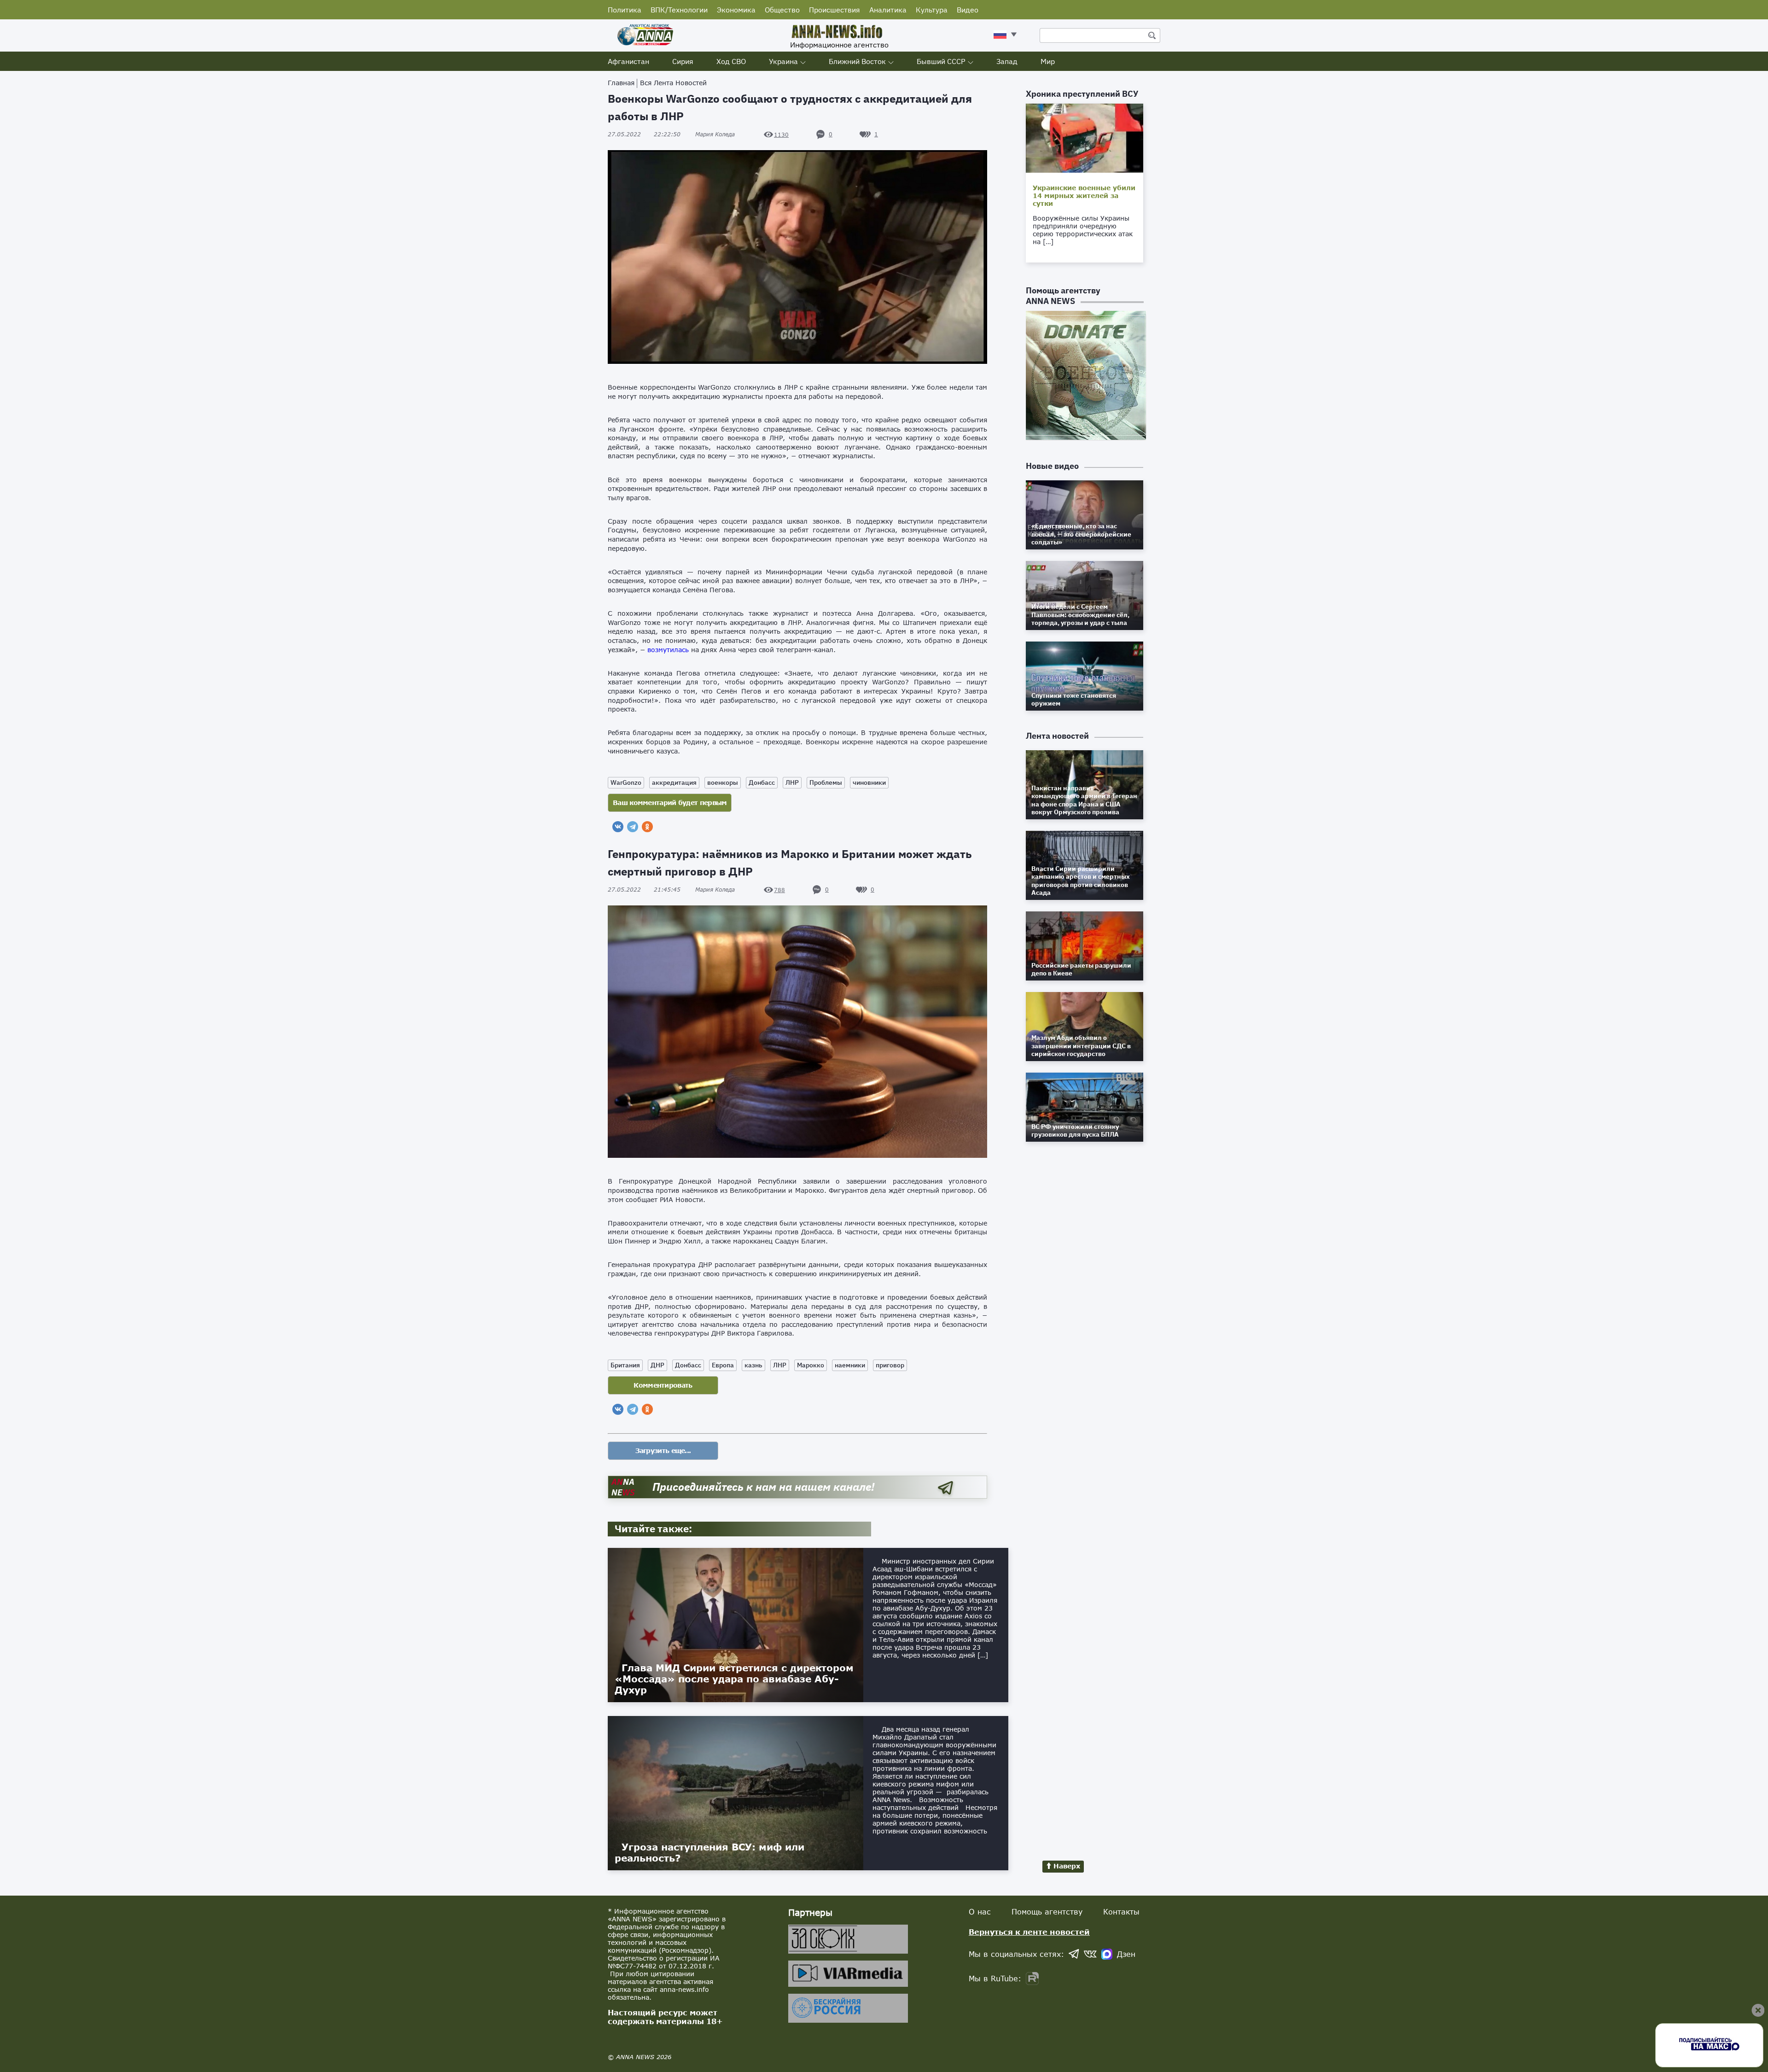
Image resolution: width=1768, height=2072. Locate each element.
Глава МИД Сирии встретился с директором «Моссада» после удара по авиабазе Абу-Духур (734, 1679)
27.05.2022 (644, 134)
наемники (850, 1365)
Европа (723, 1365)
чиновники (869, 782)
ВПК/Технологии (679, 10)
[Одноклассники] (647, 827)
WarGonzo (626, 782)
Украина (783, 61)
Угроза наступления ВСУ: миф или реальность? (710, 1852)
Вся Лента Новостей (673, 83)
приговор (890, 1365)
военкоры (723, 782)
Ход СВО (731, 61)
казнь (753, 1365)
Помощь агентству (1047, 1911)
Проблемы (826, 782)
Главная (621, 83)
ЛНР (792, 782)
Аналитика (888, 10)
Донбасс (762, 782)
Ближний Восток (857, 61)
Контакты (1121, 1911)
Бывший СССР (941, 61)
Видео (968, 10)
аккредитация (674, 782)
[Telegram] (633, 827)
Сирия (683, 61)
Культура (932, 10)
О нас (980, 1911)
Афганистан (628, 61)
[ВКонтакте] (618, 827)
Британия (625, 1365)
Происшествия (835, 10)
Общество (782, 10)
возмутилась (668, 650)
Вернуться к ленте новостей (1029, 1932)
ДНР (657, 1365)
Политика (625, 10)
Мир (1048, 61)
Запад (1007, 61)
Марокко (811, 1365)
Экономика (736, 10)
